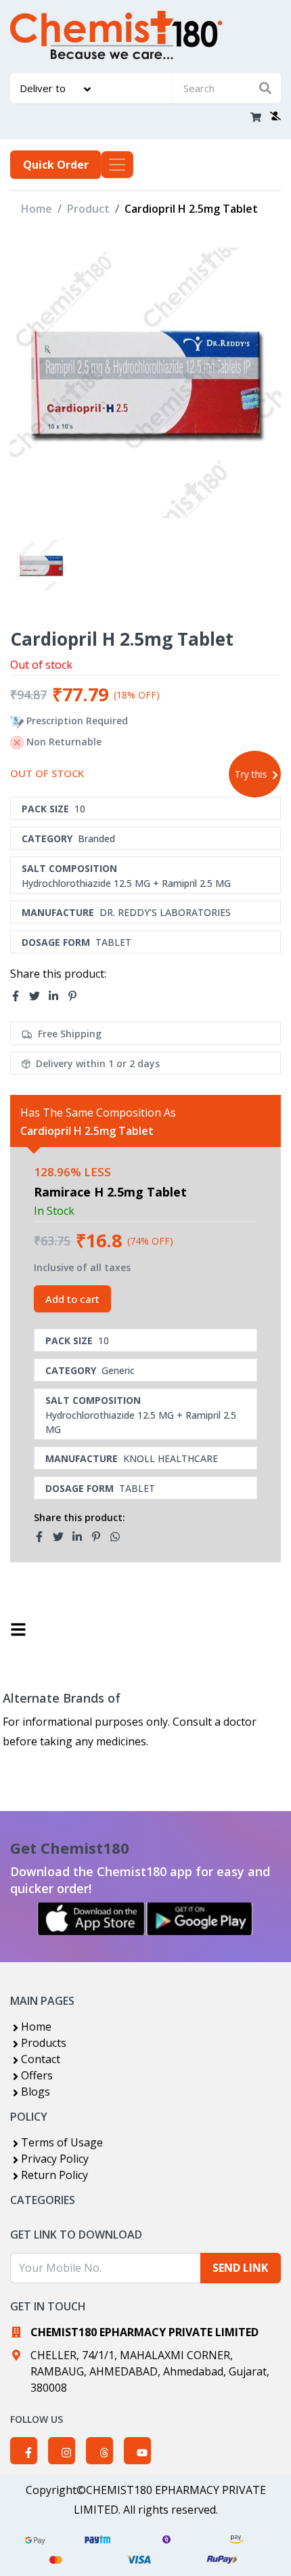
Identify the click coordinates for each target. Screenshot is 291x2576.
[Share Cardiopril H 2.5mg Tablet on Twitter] (39, 996)
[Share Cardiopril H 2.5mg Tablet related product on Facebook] (43, 1537)
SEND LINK (240, 2268)
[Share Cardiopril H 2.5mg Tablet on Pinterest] (76, 996)
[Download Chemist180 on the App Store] (91, 1919)
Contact (41, 2059)
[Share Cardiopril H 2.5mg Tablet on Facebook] (20, 996)
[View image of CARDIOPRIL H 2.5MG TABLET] (41, 565)
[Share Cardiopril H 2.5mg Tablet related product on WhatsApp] (119, 1537)
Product (88, 209)
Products (44, 2043)
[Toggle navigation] (117, 165)
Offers (37, 2075)
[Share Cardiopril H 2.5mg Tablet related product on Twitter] (62, 1537)
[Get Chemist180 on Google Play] (200, 1919)
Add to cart (72, 1299)
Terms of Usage (62, 2142)
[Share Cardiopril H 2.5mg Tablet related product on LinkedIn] (81, 1537)
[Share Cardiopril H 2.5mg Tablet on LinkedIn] (58, 996)
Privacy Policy (55, 2159)
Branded (96, 838)
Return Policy (54, 2175)
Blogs (36, 2092)
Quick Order (56, 165)
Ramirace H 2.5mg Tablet (110, 1192)
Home (37, 209)
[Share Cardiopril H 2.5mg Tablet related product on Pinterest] (100, 1537)
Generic (118, 1370)
